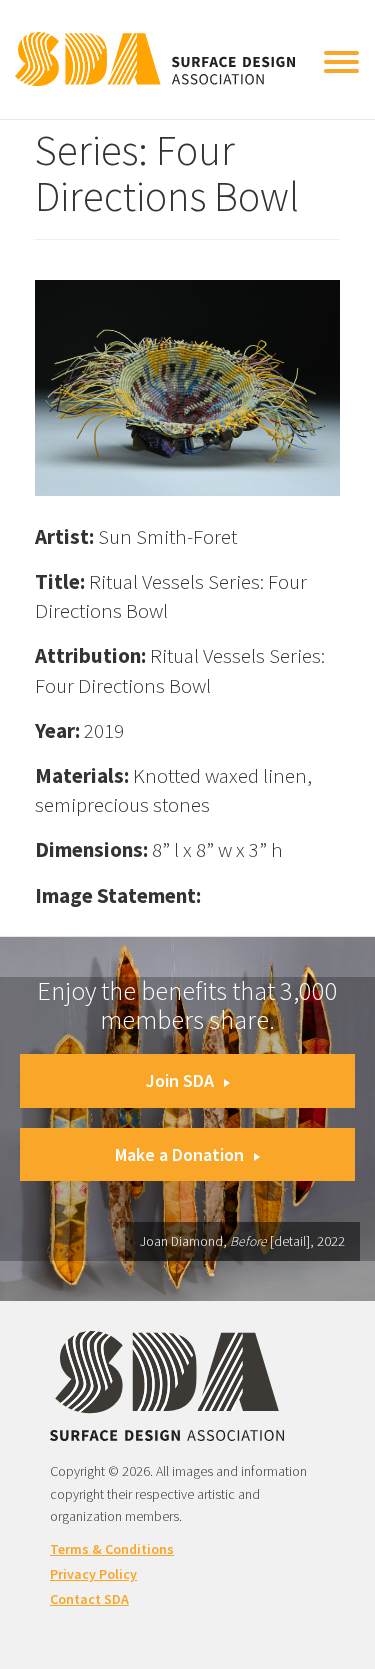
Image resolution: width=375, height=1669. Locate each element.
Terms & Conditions (112, 1549)
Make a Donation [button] (179, 1154)
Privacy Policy (93, 1574)
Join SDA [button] (180, 1080)
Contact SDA (89, 1599)
